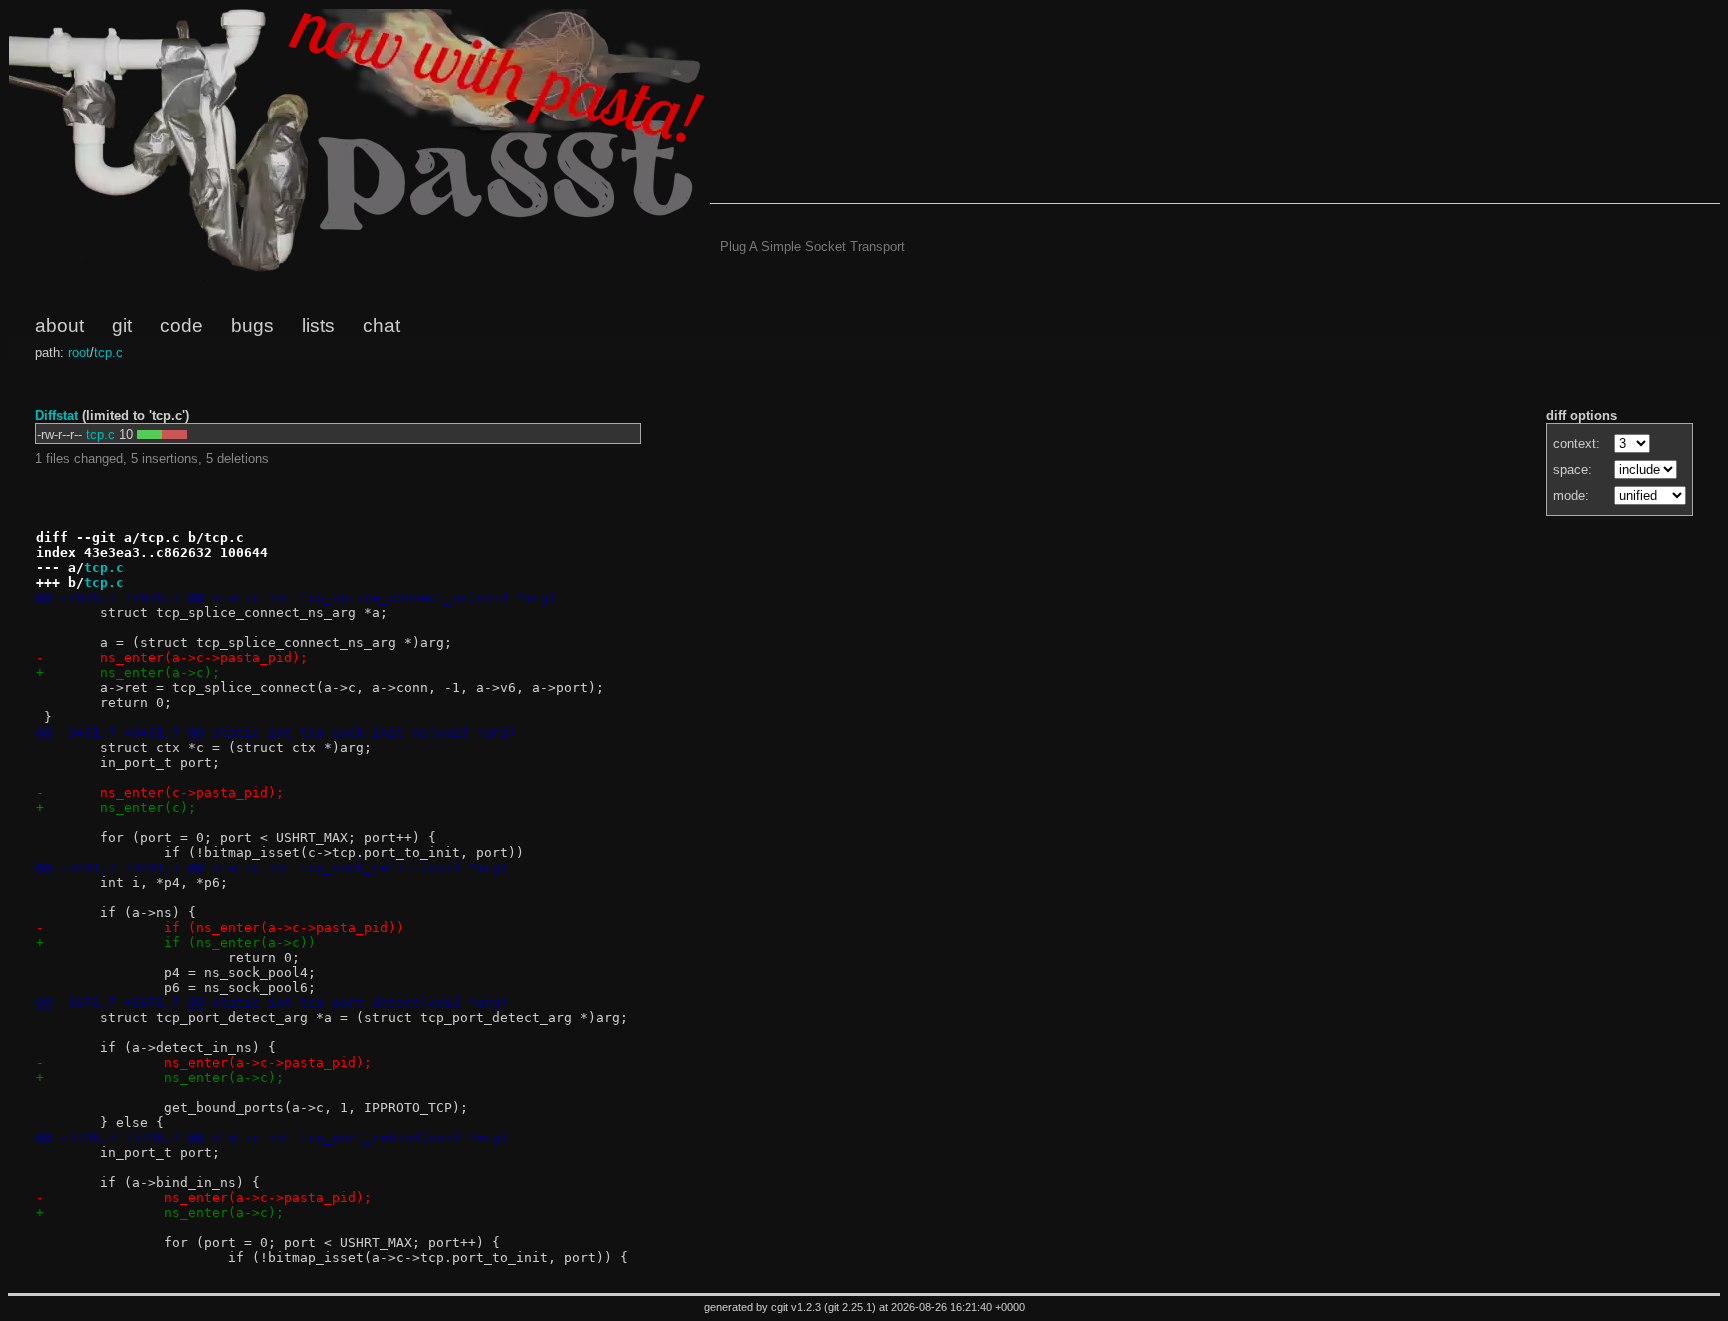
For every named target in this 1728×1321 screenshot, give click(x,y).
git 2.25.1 (850, 1307)
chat (381, 325)
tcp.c (108, 352)
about (59, 325)
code (181, 325)
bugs (252, 325)
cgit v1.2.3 (796, 1307)
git (122, 325)
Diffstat (56, 415)
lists (318, 325)
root (79, 352)
